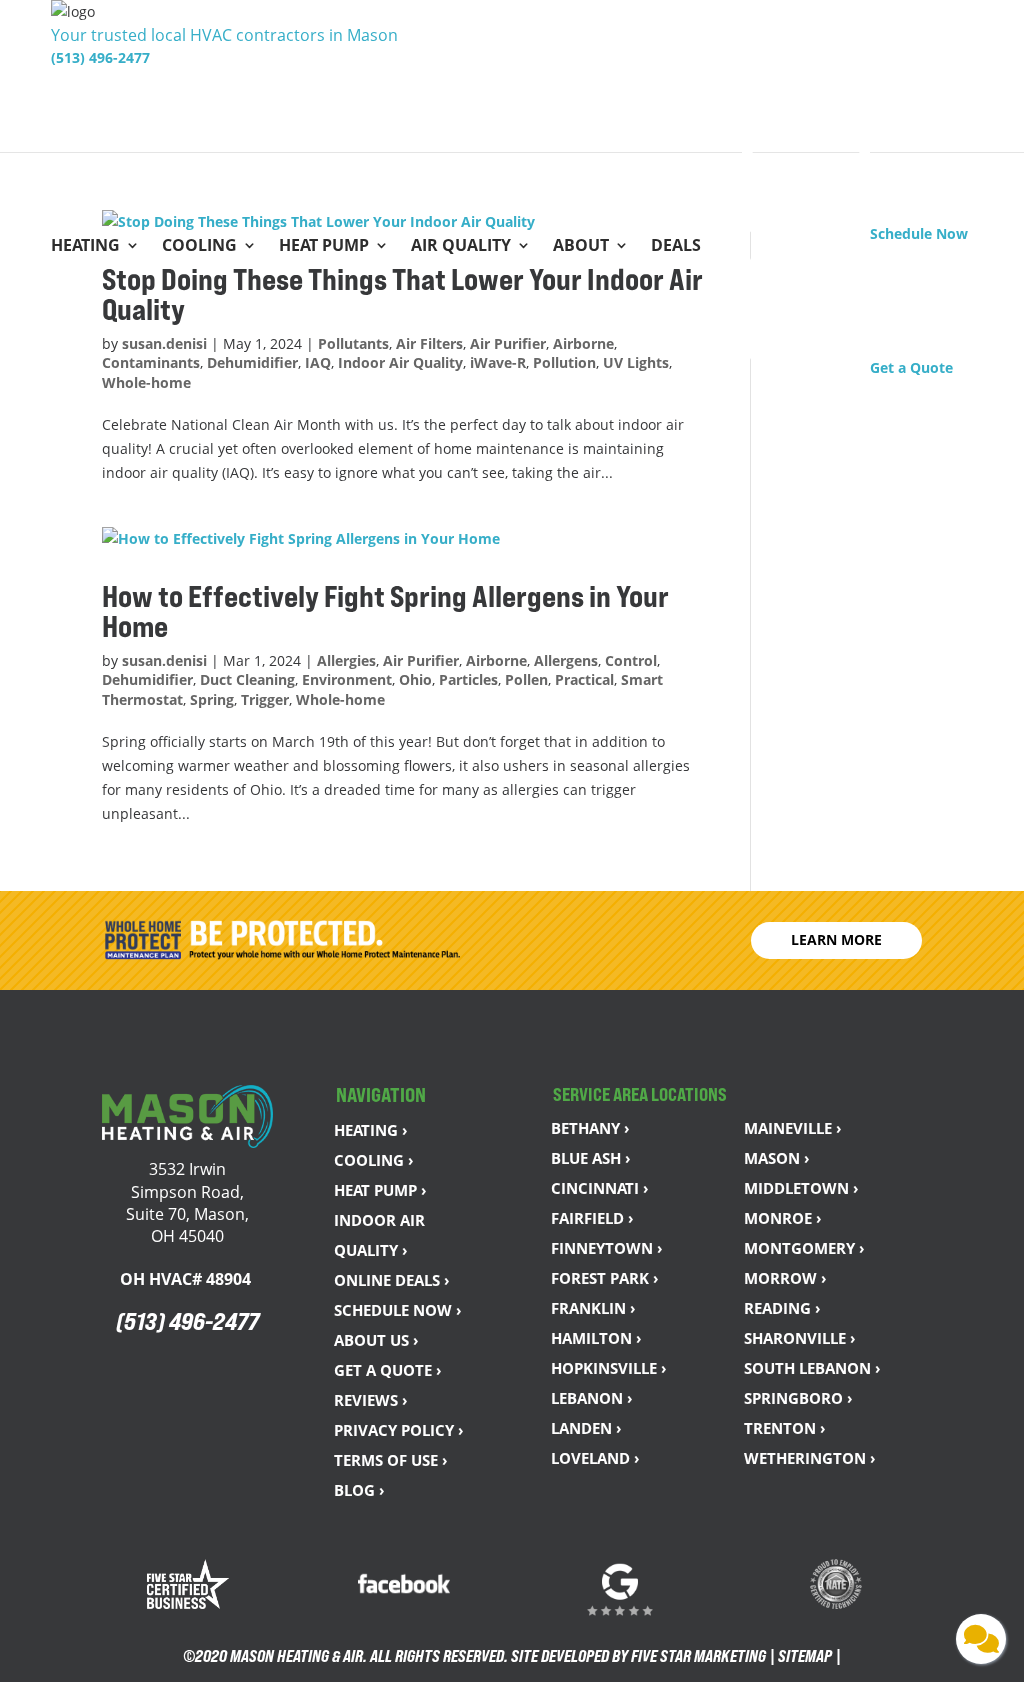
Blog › (359, 1490)
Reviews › (371, 1400)
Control (631, 660)
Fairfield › (592, 1218)
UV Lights (636, 362)
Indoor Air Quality (400, 362)
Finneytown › (607, 1248)
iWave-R (498, 362)
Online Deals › (392, 1280)
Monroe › (783, 1218)
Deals (676, 247)
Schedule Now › (398, 1310)
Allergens (566, 660)
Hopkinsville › (609, 1368)
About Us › (376, 1340)
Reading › (782, 1308)
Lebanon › (592, 1398)
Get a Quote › (388, 1370)
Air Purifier (508, 343)
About (581, 247)
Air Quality (461, 247)
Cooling (199, 247)
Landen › (586, 1428)
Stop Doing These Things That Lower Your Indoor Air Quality (402, 294)
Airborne (583, 343)
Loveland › (595, 1458)
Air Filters (429, 343)
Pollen (526, 679)
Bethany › (590, 1128)
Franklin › (593, 1308)
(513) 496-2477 (100, 57)
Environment (347, 679)
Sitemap (805, 1656)
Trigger (265, 699)
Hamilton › (596, 1338)
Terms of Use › (391, 1460)
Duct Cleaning (247, 679)
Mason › (777, 1158)
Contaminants (151, 362)
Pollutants (353, 343)
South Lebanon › (812, 1368)
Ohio (415, 679)
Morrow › (785, 1278)
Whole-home (146, 382)
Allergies (346, 660)
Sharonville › (800, 1338)
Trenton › (785, 1428)
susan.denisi (164, 343)
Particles (468, 679)
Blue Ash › (591, 1158)
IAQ (318, 362)
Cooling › (374, 1160)
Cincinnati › (600, 1188)
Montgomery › (804, 1248)
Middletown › (801, 1188)
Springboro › (798, 1398)
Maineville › (793, 1128)
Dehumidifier (252, 362)
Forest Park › (605, 1278)
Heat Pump (324, 247)
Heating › (371, 1130)
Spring (212, 699)
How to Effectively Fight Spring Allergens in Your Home (385, 611)
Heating (85, 247)
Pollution (564, 362)
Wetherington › (810, 1458)
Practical (584, 679)
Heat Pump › (380, 1190)
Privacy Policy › (399, 1430)
